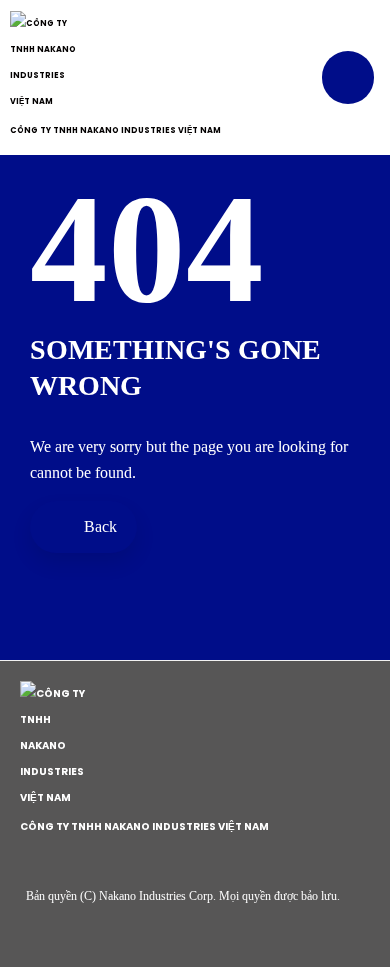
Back (98, 526)
